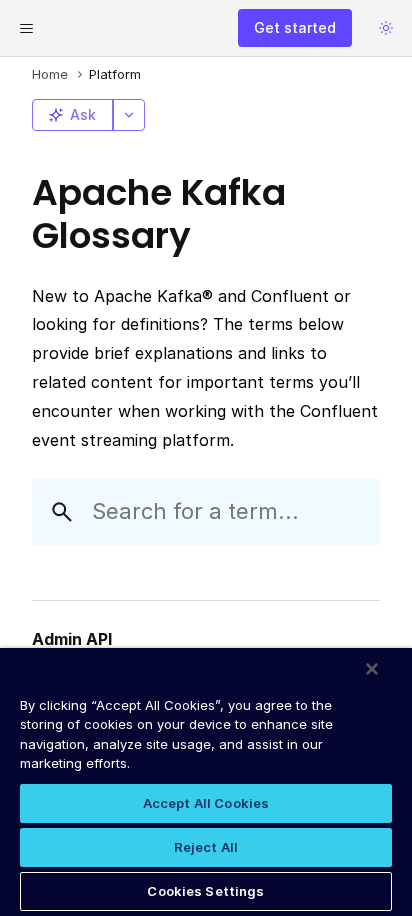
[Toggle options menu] (129, 115)
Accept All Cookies (206, 803)
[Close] (372, 669)
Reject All (206, 847)
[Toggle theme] (386, 28)
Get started (295, 27)
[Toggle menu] (26, 28)
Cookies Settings (205, 891)
